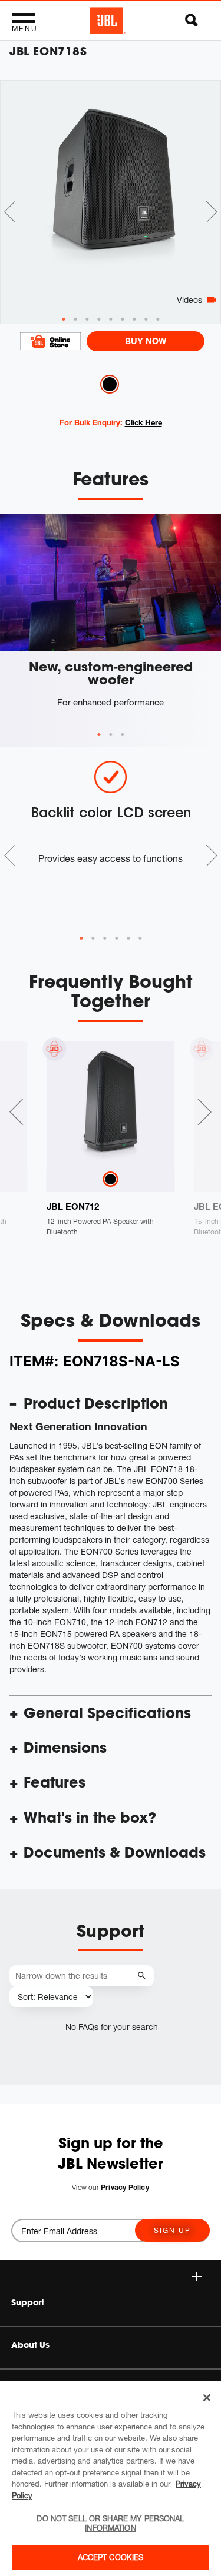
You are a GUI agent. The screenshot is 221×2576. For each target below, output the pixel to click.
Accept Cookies (111, 2557)
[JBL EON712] (111, 1105)
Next (212, 212)
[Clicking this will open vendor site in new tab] (50, 341)
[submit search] (144, 1976)
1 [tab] (99, 735)
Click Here (144, 422)
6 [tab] (140, 938)
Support (28, 2302)
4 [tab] (117, 938)
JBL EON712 (73, 1206)
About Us (30, 2345)
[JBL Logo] (108, 21)
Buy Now (146, 341)
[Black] (111, 1179)
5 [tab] (128, 938)
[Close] (207, 2398)
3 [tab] (123, 735)
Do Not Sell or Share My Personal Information (110, 2523)
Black (110, 384)
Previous (9, 212)
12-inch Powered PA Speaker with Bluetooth (100, 1227)
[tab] (64, 319)
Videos (189, 300)
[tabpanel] (111, 176)
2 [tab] (111, 735)
